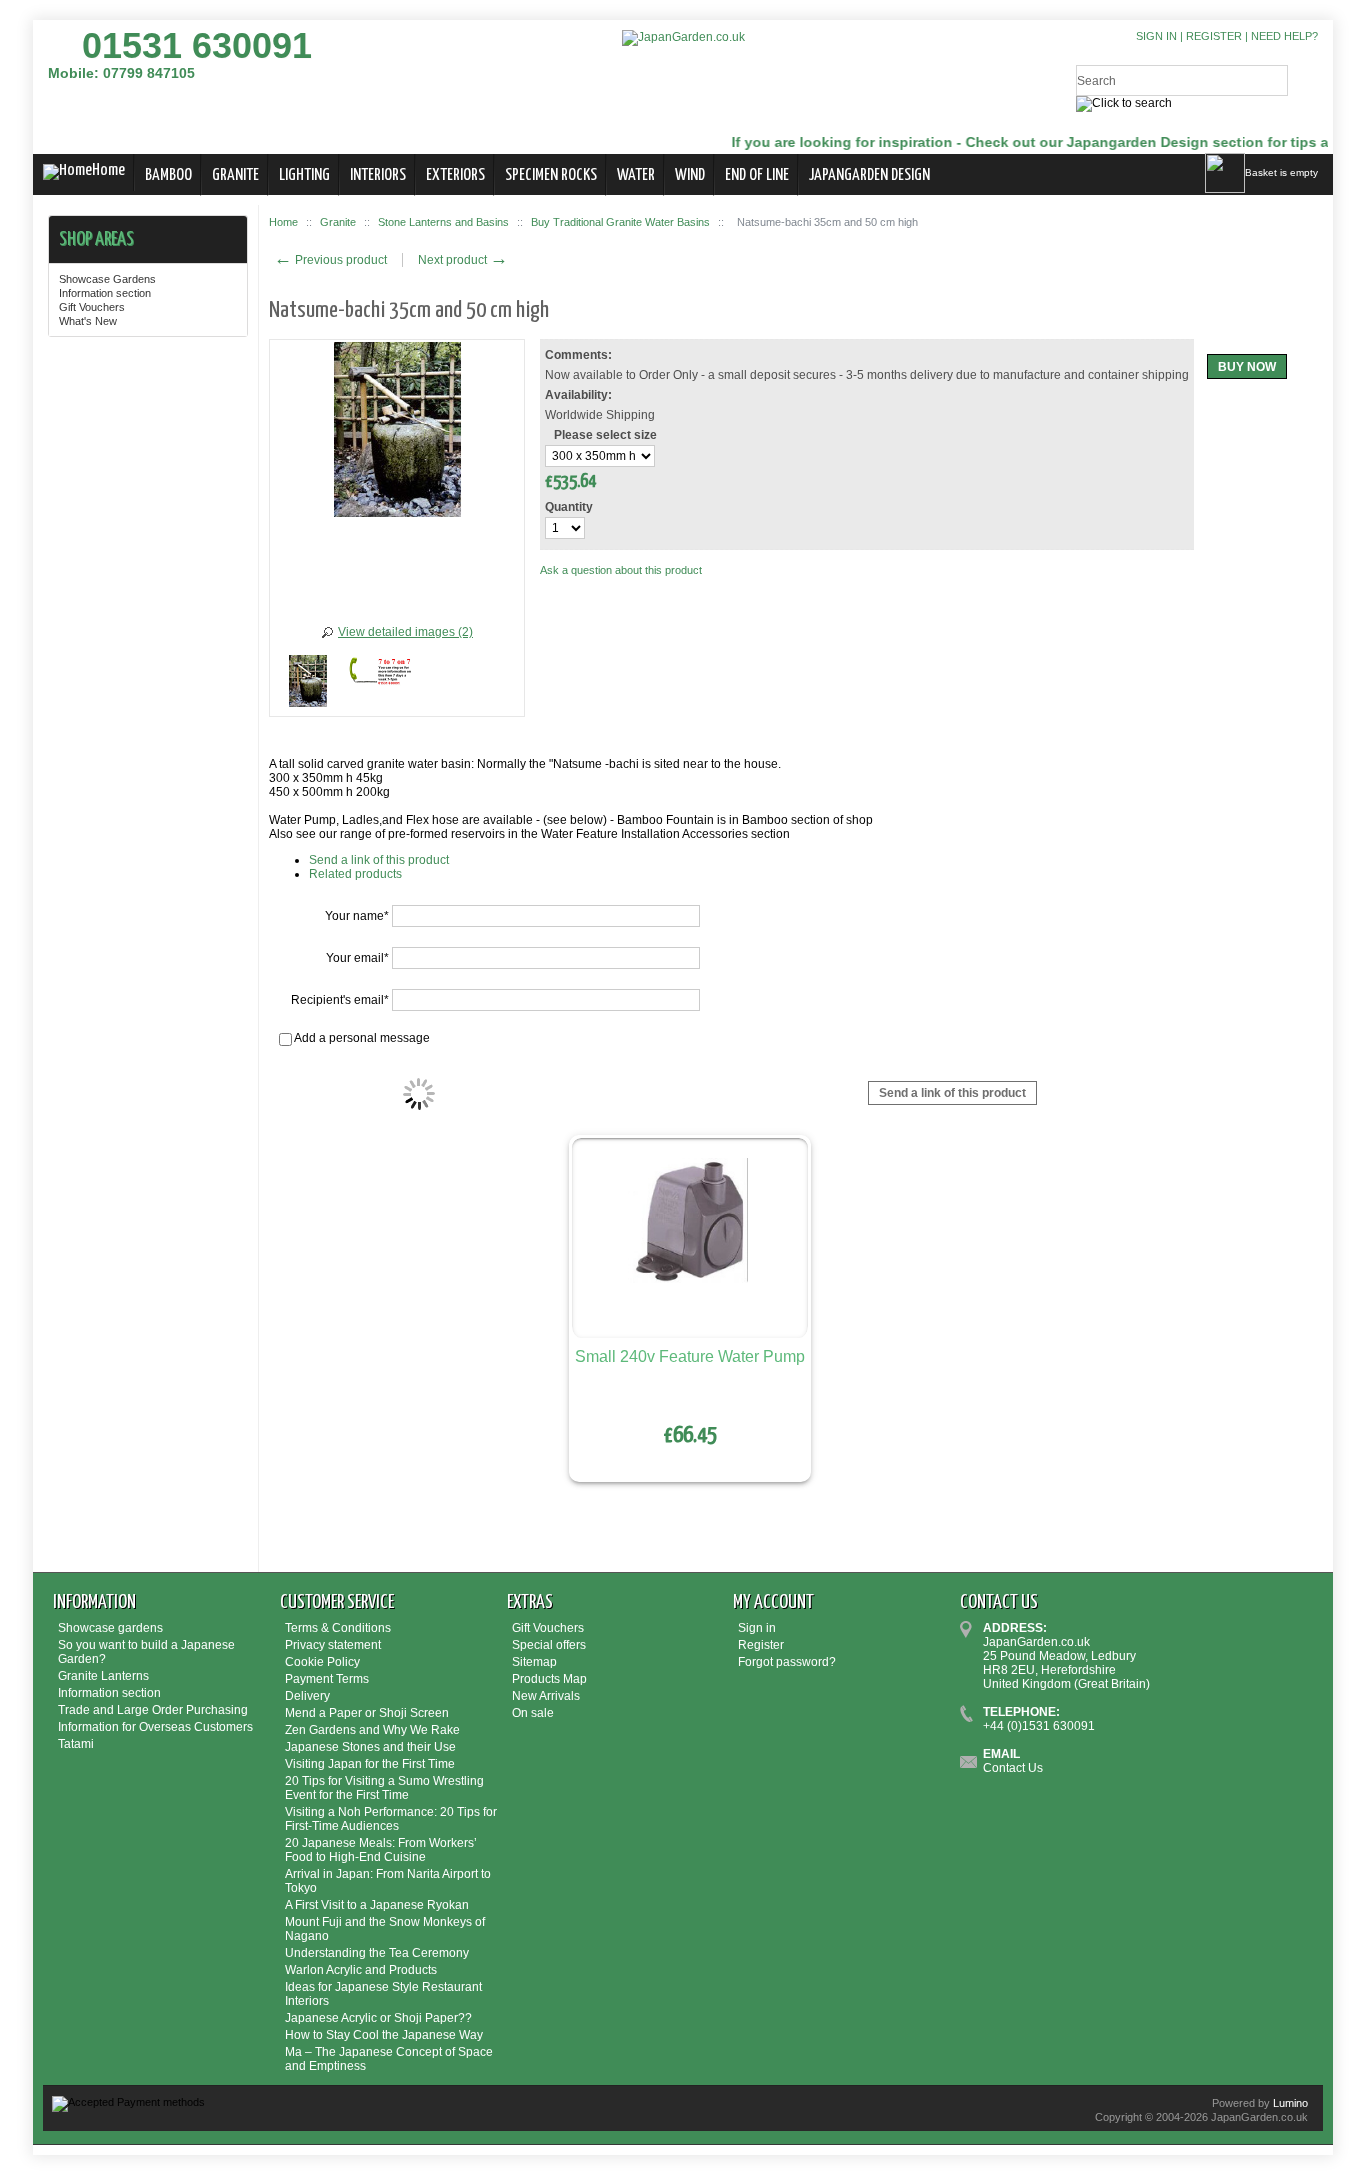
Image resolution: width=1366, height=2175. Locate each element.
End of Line (757, 175)
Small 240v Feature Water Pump (690, 1356)
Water (636, 175)
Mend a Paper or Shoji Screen (367, 1713)
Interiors (378, 175)
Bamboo (168, 175)
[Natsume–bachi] (308, 684)
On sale (533, 1713)
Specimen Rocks (551, 175)
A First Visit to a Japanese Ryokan (377, 1905)
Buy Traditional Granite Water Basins (620, 222)
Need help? (1284, 36)
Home (108, 170)
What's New (88, 321)
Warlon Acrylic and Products (361, 1970)
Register (1214, 36)
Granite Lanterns (103, 1676)
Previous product (330, 260)
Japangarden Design (869, 175)
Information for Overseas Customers (155, 1727)
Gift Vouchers (92, 307)
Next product (463, 260)
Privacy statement (333, 1645)
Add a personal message (361, 1038)
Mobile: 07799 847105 (121, 73)
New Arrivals (546, 1696)
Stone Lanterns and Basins (443, 222)
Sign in (1156, 36)
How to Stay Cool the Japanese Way (384, 2035)
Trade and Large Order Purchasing (153, 1710)
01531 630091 (197, 45)
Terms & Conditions (338, 1628)
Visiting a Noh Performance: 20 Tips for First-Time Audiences (391, 1819)
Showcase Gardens (107, 279)
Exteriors (455, 175)
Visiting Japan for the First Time (370, 1764)
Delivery (307, 1696)
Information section (105, 293)
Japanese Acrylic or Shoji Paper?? (378, 2018)
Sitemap (534, 1662)
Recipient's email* (340, 1000)
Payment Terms (327, 1679)
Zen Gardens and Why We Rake (372, 1730)
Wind (690, 175)
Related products (355, 874)
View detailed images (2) (405, 632)
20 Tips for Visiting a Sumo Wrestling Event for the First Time (384, 1788)
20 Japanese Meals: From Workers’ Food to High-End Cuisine (381, 1850)
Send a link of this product (379, 860)
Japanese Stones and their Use (370, 1747)
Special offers (549, 1645)
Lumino (1290, 2103)
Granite (235, 175)
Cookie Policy (322, 1662)
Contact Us (1013, 1768)
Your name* (357, 916)
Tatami (76, 1744)
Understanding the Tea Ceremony (377, 1953)
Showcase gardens (110, 1628)
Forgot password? (787, 1662)
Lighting (304, 175)
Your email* (357, 958)
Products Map (549, 1679)
